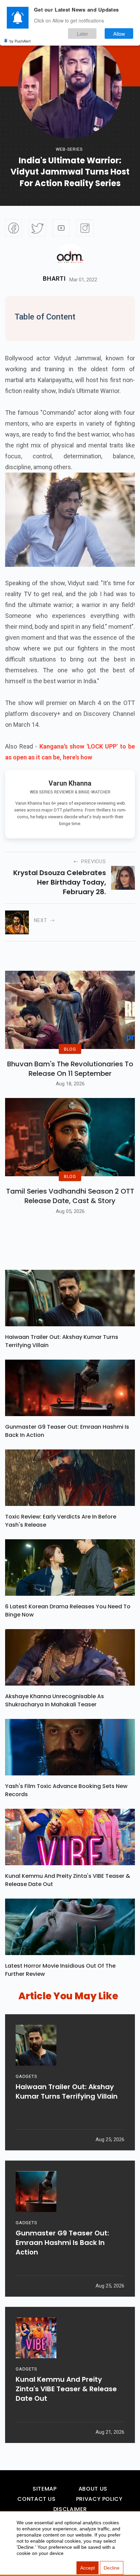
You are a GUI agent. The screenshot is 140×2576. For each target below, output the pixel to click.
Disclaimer (70, 2509)
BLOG (70, 1049)
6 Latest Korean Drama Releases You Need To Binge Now (68, 1611)
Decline (112, 2568)
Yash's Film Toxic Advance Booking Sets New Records (66, 1790)
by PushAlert (20, 41)
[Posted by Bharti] (70, 257)
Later (82, 34)
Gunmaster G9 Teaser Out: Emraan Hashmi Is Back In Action (67, 1431)
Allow (119, 34)
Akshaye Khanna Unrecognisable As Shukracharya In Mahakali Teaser (55, 1700)
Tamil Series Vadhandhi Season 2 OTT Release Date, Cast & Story (70, 1196)
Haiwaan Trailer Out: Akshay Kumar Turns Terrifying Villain (62, 1341)
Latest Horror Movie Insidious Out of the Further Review (60, 1970)
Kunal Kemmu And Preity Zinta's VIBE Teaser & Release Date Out (68, 1880)
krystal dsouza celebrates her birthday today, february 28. (60, 882)
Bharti (54, 279)
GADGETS (26, 2076)
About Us (93, 2489)
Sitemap (45, 2489)
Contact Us (36, 2499)
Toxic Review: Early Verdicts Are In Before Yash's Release (61, 1521)
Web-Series (69, 149)
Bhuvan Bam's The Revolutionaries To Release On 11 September (70, 1069)
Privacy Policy (99, 2499)
